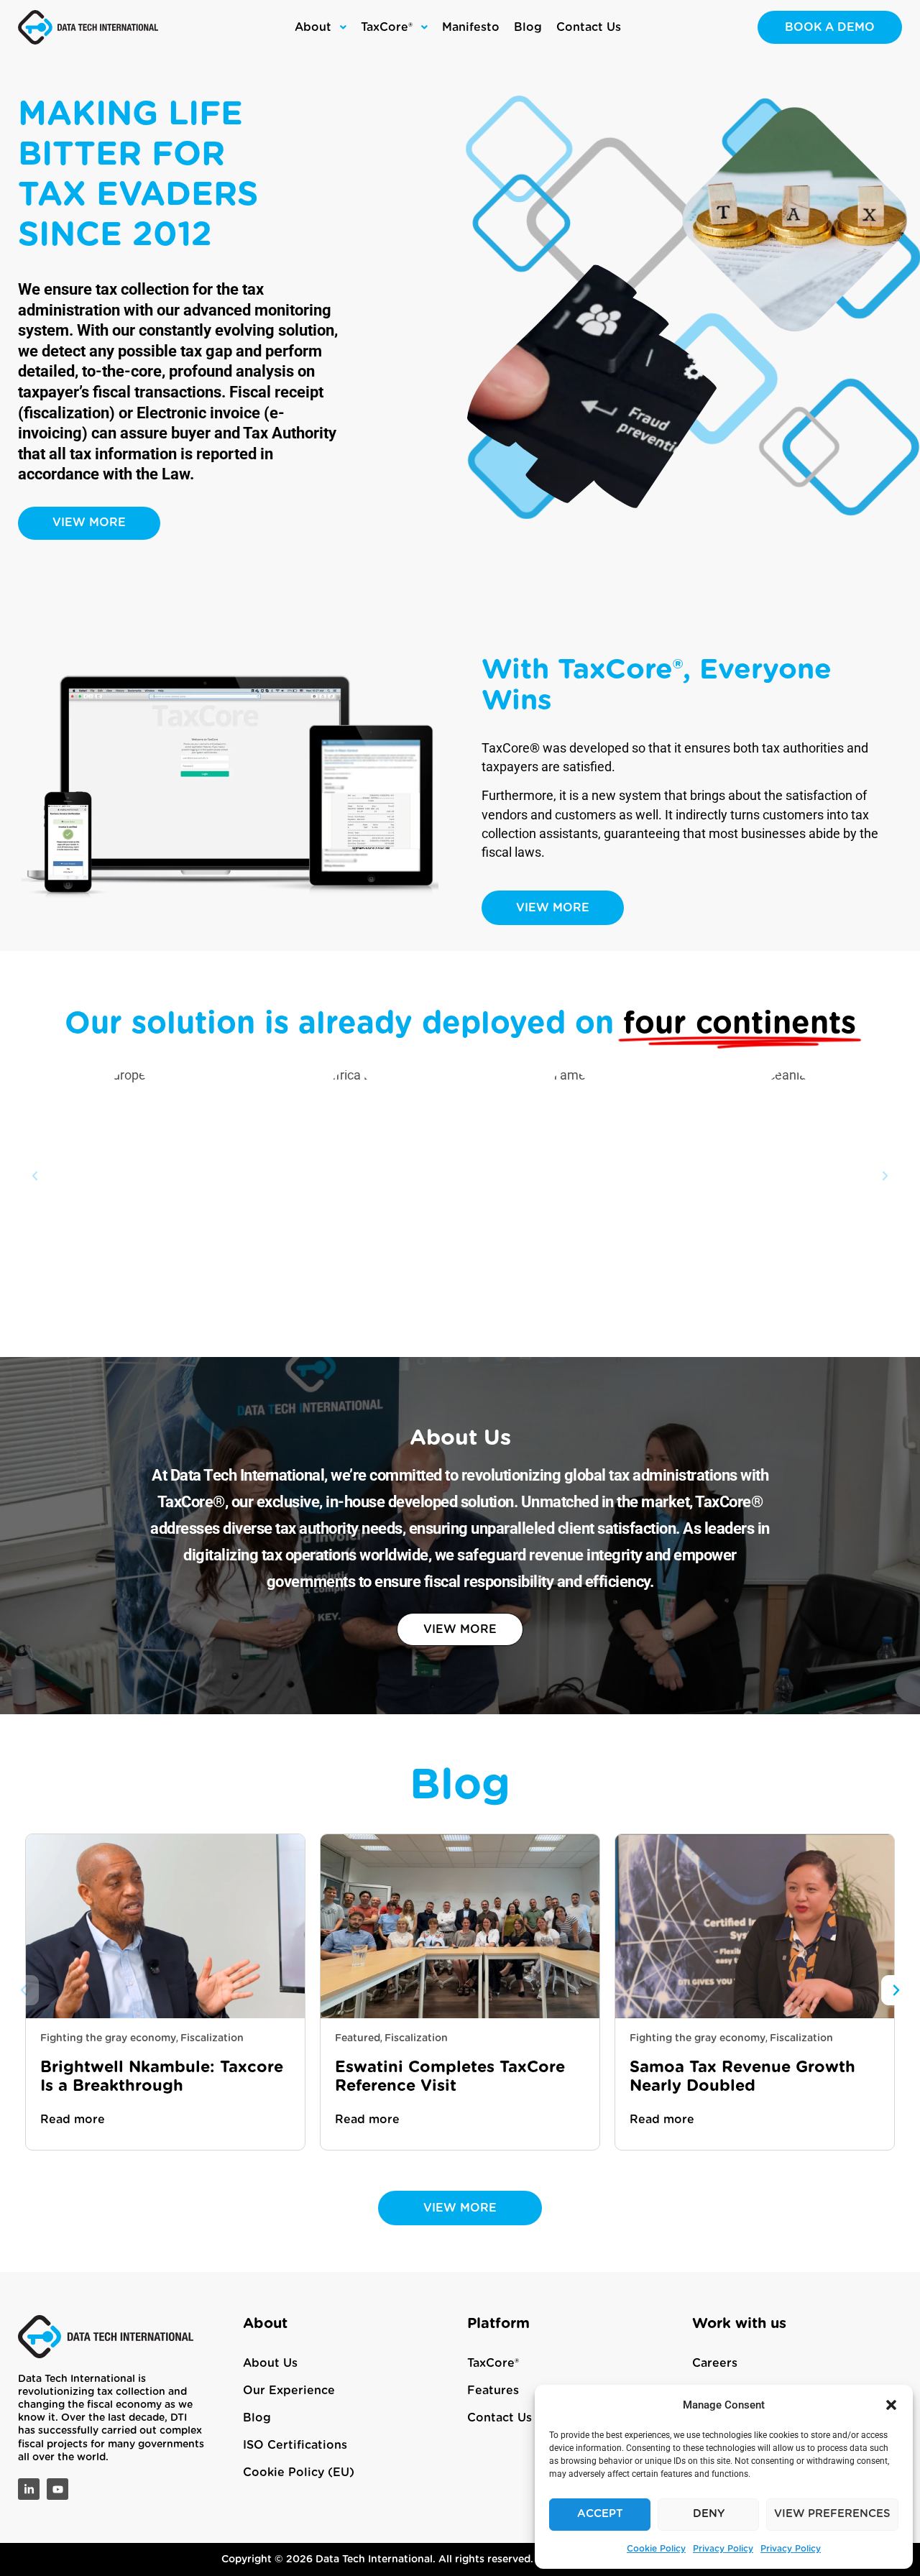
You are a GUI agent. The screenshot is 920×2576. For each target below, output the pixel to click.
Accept (600, 2514)
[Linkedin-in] (29, 2489)
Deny (709, 2514)
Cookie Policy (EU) (299, 2472)
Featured (358, 2038)
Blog (257, 2418)
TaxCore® (493, 2363)
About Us (270, 2363)
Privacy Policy (723, 2549)
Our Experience (289, 2391)
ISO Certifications (295, 2445)
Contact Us (500, 2418)
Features (493, 2391)
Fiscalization (212, 2038)
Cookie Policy (656, 2549)
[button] (891, 2405)
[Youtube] (57, 2489)
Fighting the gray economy (108, 2038)
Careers (715, 2363)
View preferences (832, 2514)
